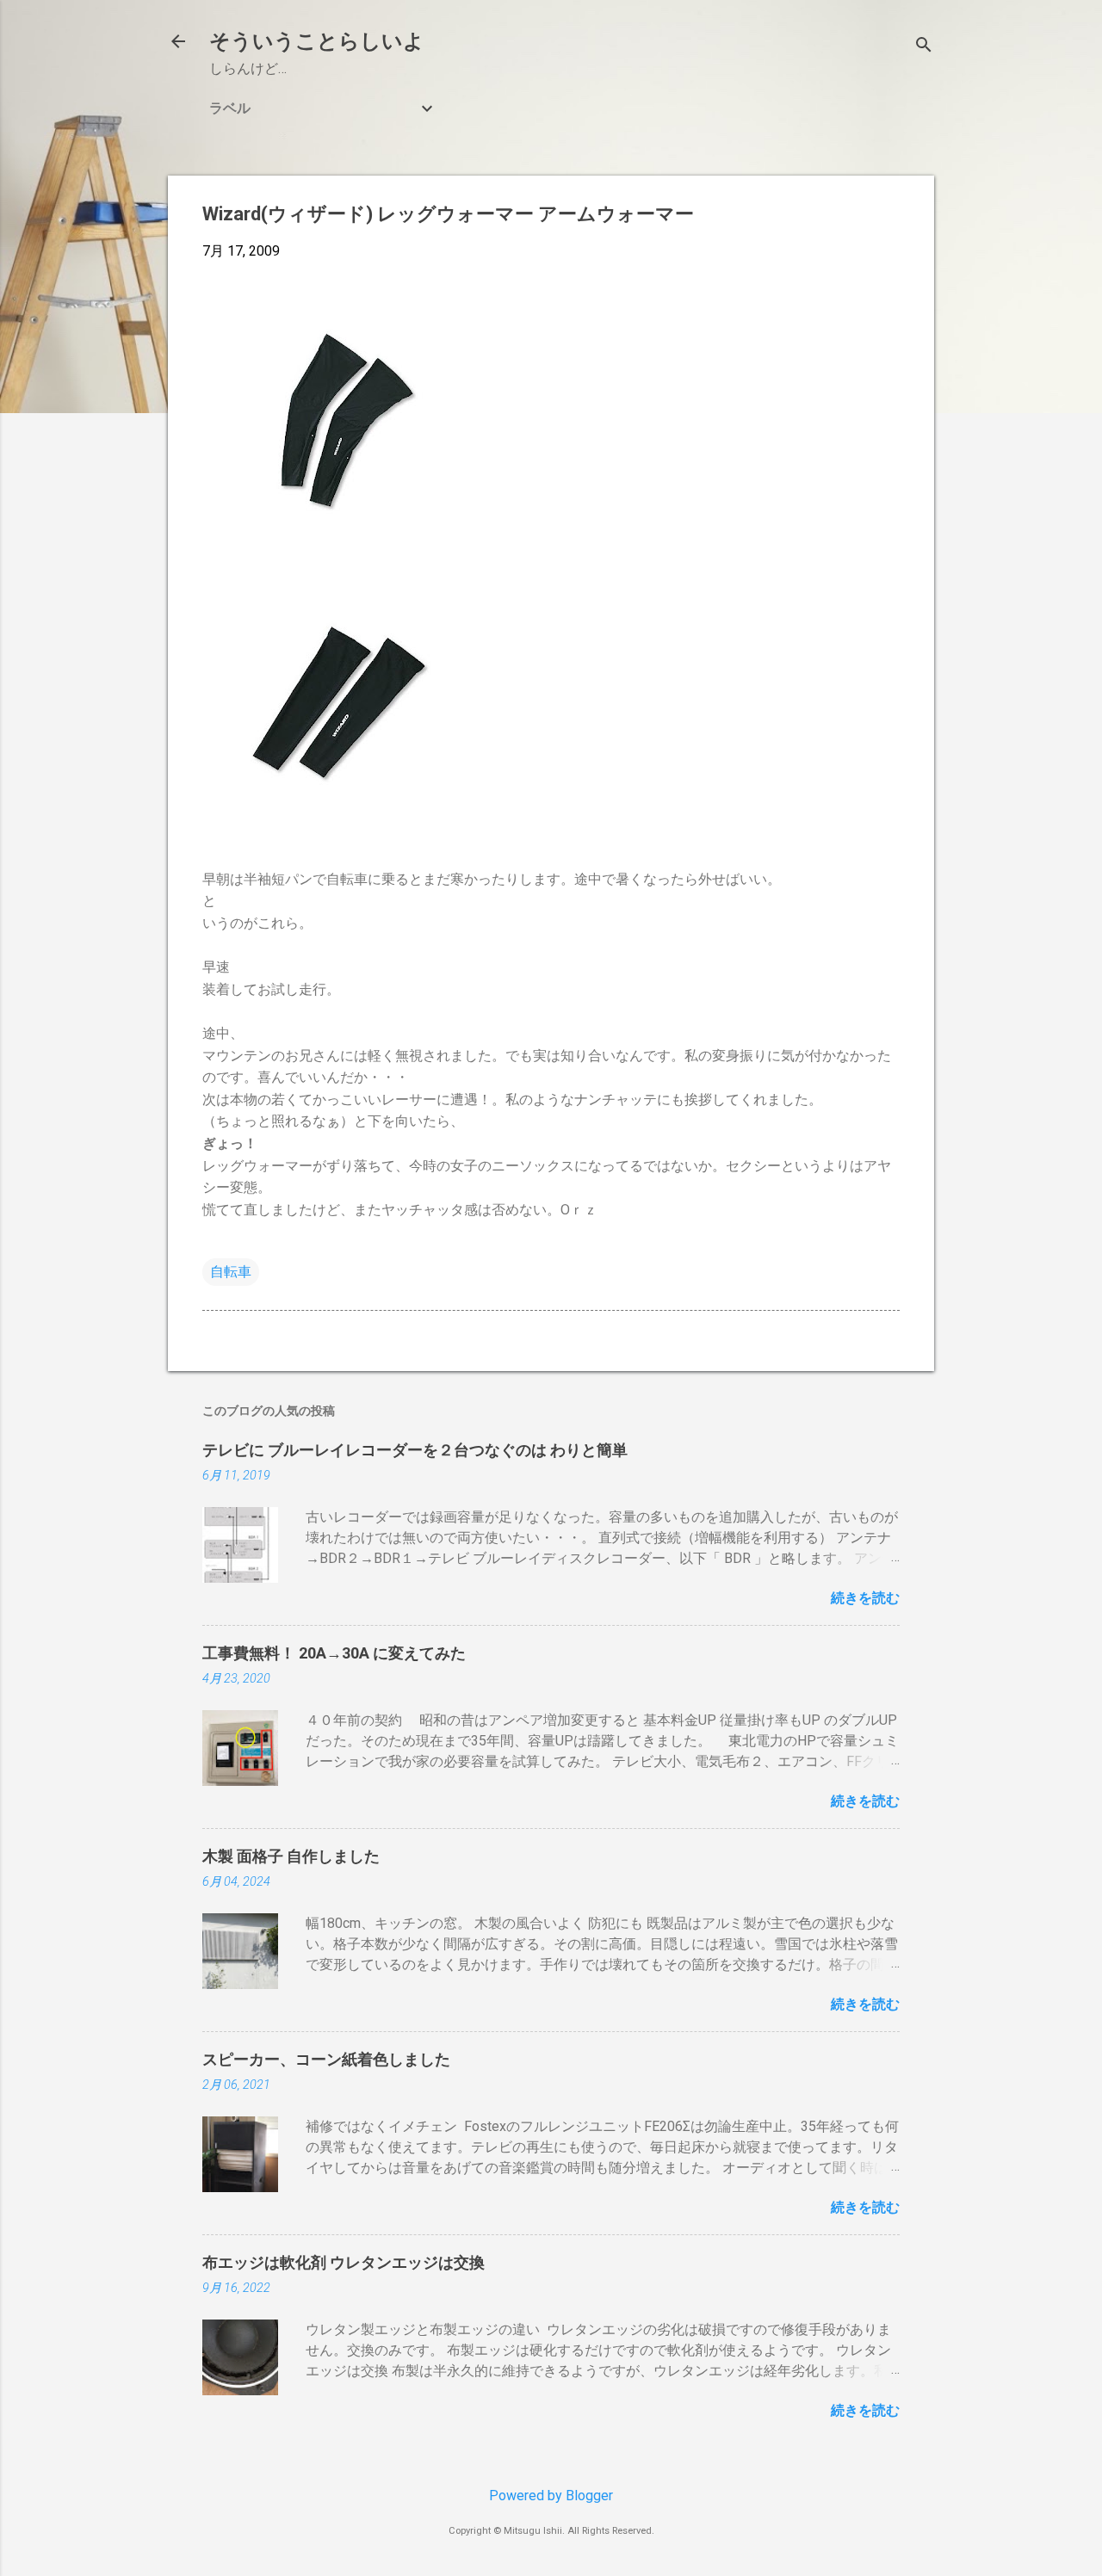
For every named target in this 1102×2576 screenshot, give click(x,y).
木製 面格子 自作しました (291, 1856)
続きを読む (865, 1598)
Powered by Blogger (551, 2496)
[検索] (924, 47)
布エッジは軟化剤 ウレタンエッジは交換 (344, 2262)
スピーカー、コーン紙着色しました (326, 2059)
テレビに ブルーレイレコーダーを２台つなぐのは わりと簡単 (415, 1450)
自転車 (231, 1272)
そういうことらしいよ (317, 41)
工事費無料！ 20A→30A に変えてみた (334, 1653)
